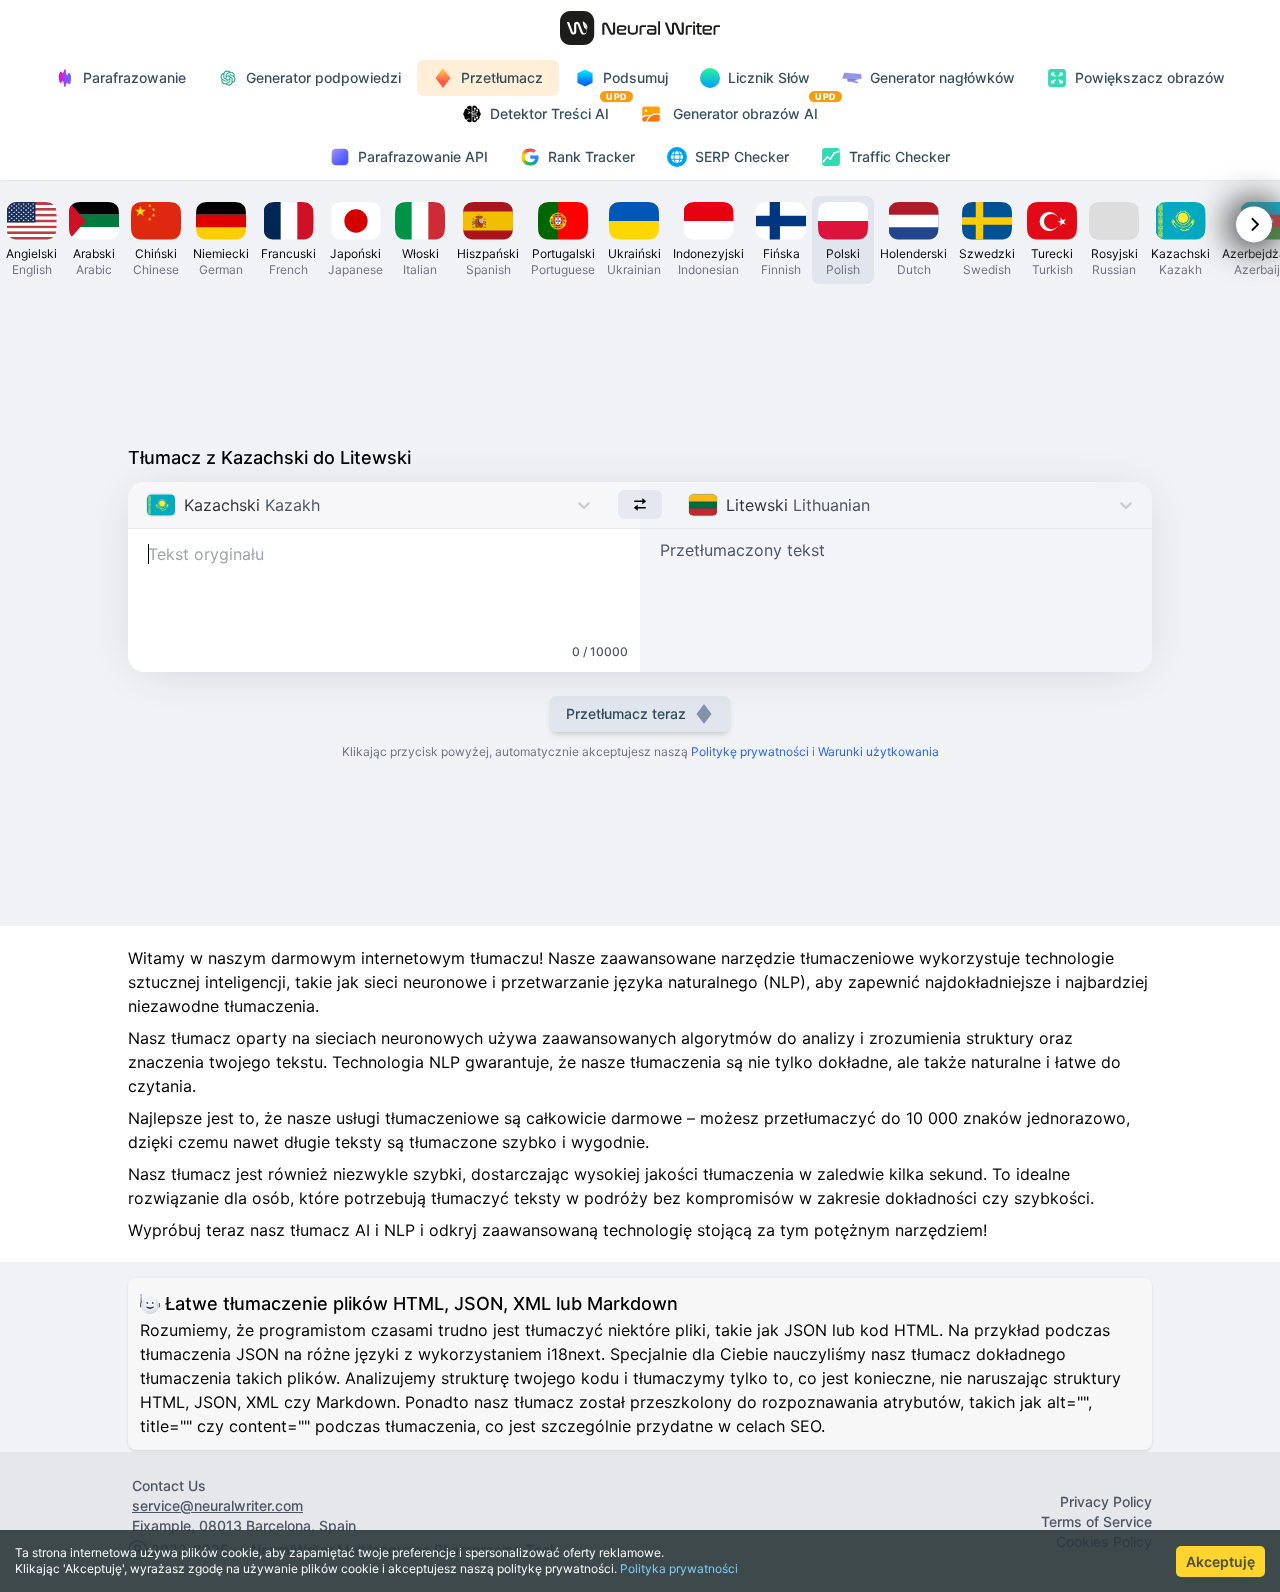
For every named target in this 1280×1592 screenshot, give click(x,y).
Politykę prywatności (750, 751)
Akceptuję (1220, 1561)
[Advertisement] (640, 360)
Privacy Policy (1106, 1501)
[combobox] (148, 505)
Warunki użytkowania (878, 751)
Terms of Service (1096, 1521)
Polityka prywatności (679, 1568)
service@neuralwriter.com (217, 1505)
